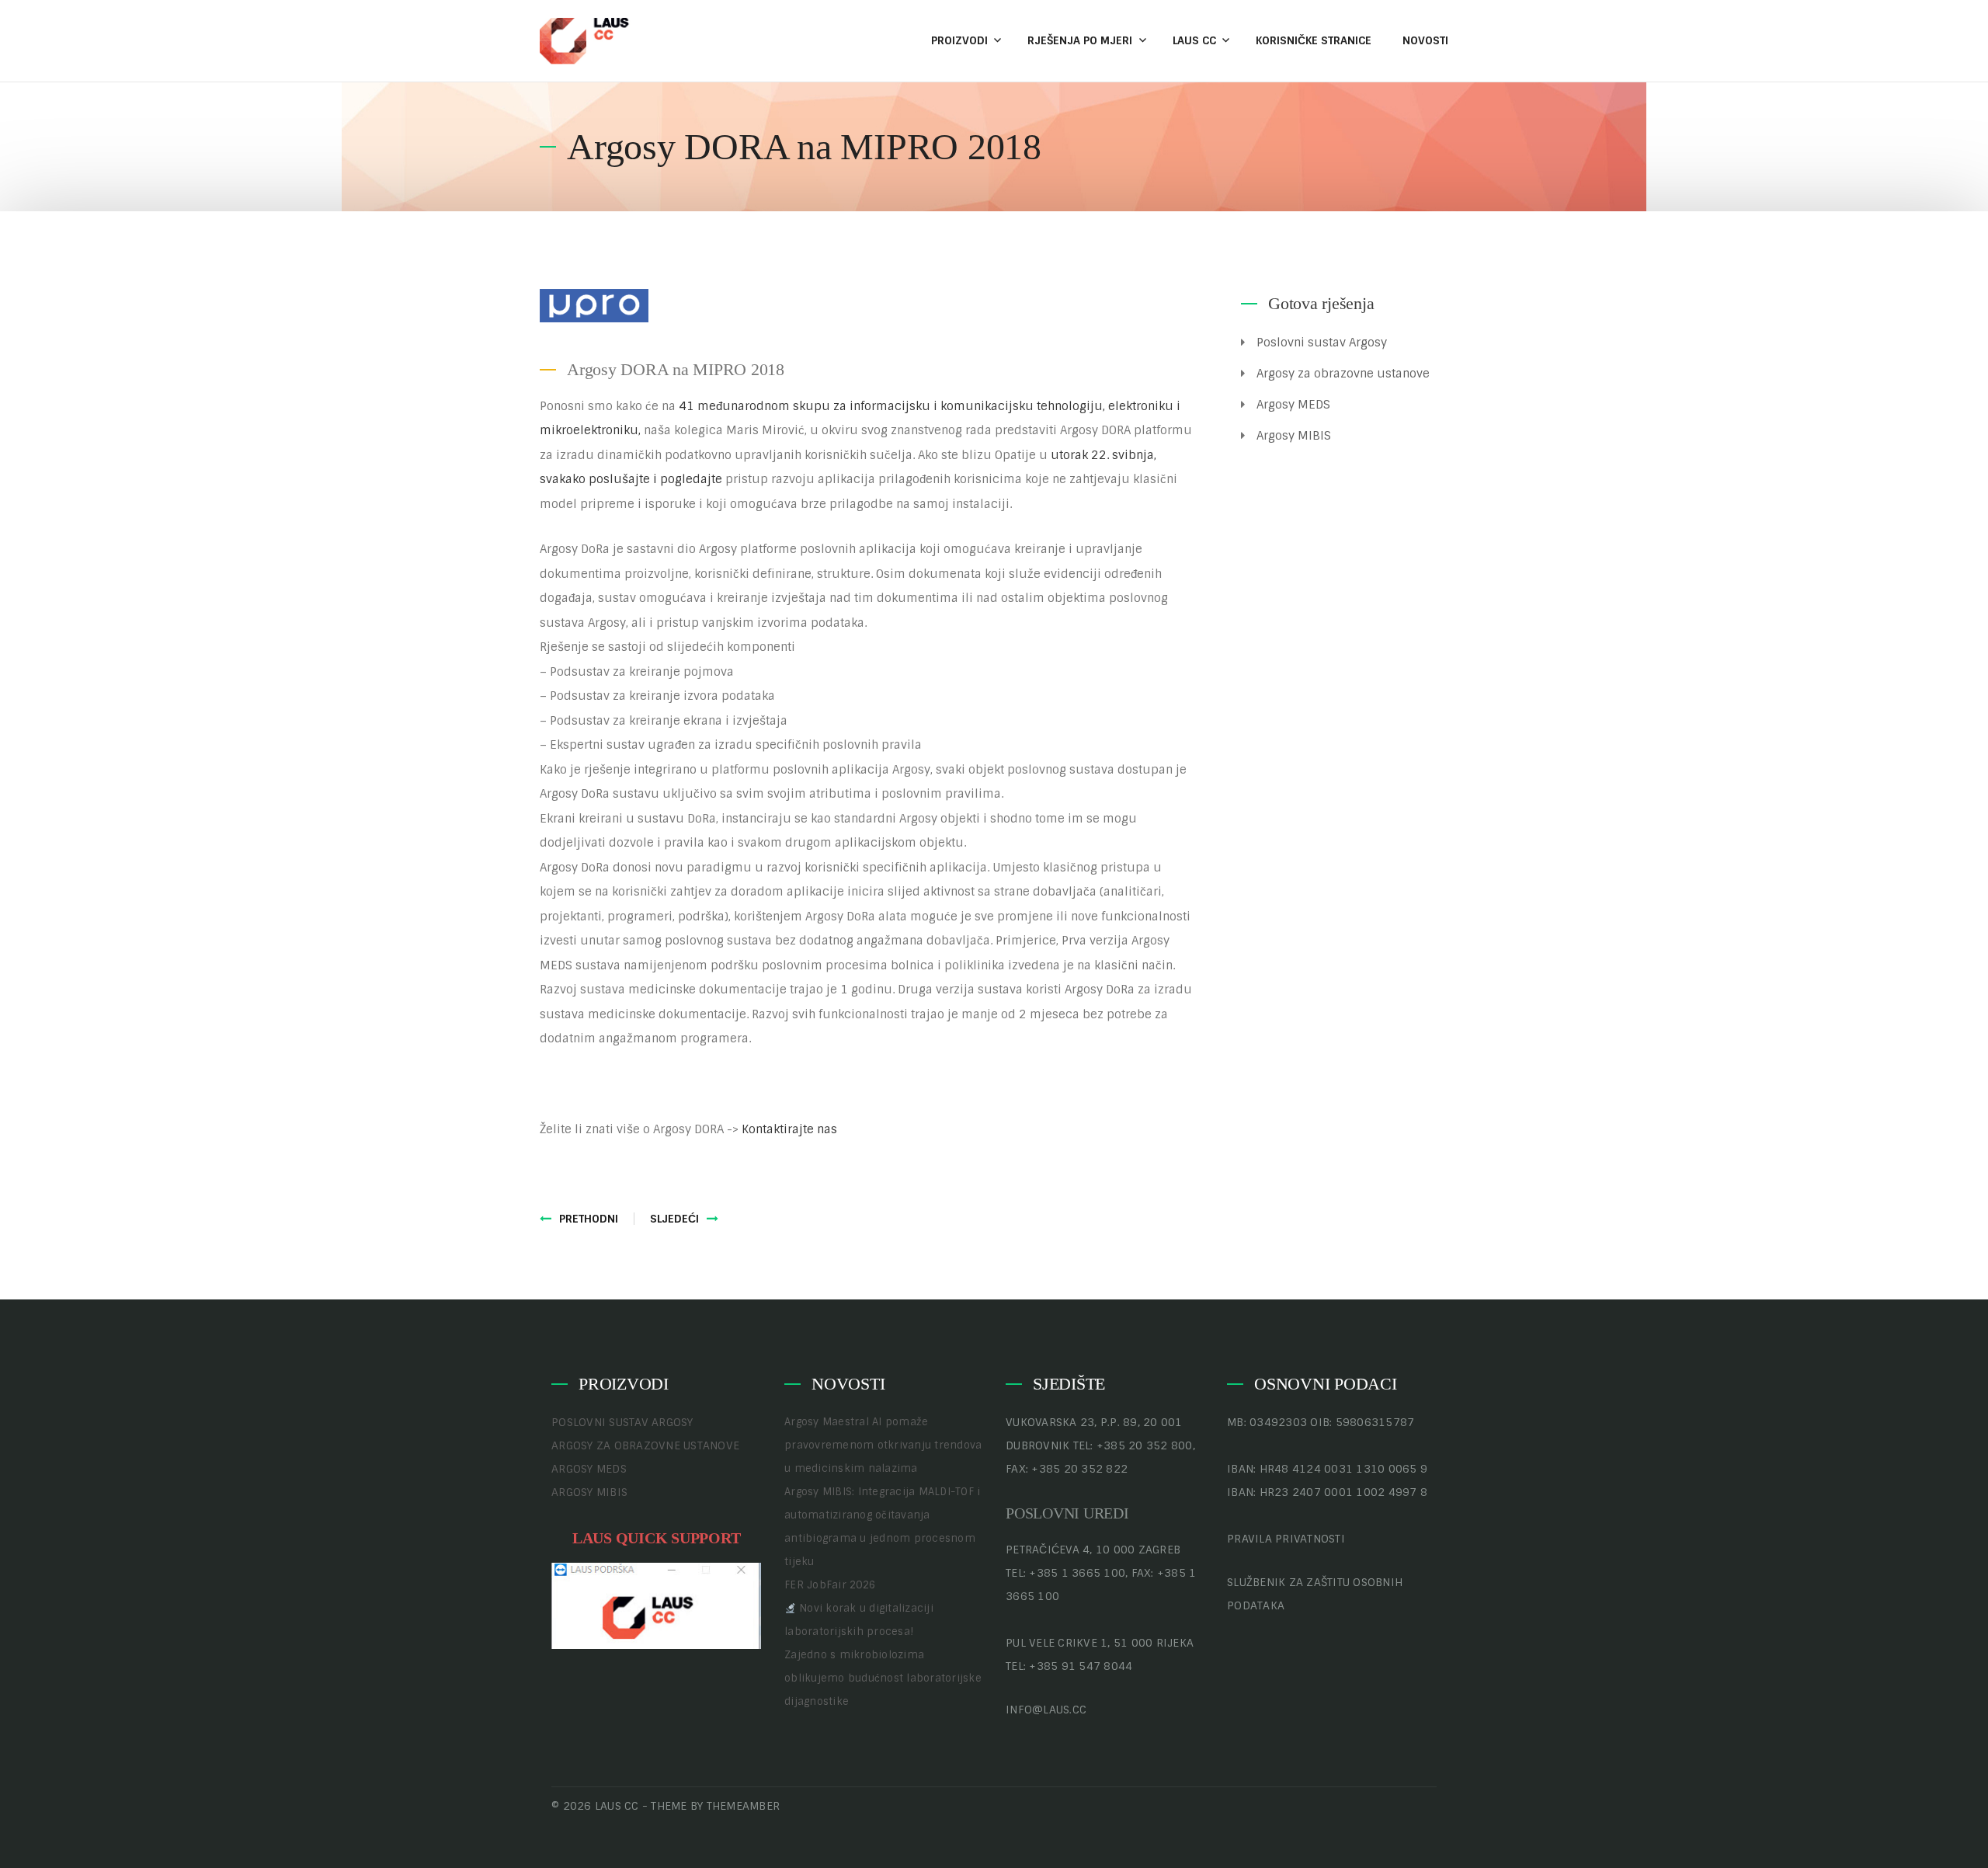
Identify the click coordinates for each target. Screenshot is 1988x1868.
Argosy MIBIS (1294, 436)
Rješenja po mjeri (1080, 40)
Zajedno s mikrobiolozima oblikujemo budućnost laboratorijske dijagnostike (883, 1678)
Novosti (1425, 40)
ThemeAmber (744, 1806)
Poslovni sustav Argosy (1322, 343)
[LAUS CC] (586, 40)
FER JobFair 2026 (830, 1585)
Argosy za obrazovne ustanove (1343, 374)
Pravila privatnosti (1286, 1539)
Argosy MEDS (1293, 405)
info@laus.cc (1046, 1710)
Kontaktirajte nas (789, 1129)
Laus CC (1194, 40)
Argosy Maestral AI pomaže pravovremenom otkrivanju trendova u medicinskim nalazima (883, 1445)
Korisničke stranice (1314, 40)
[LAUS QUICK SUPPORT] (656, 1605)
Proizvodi (959, 40)
